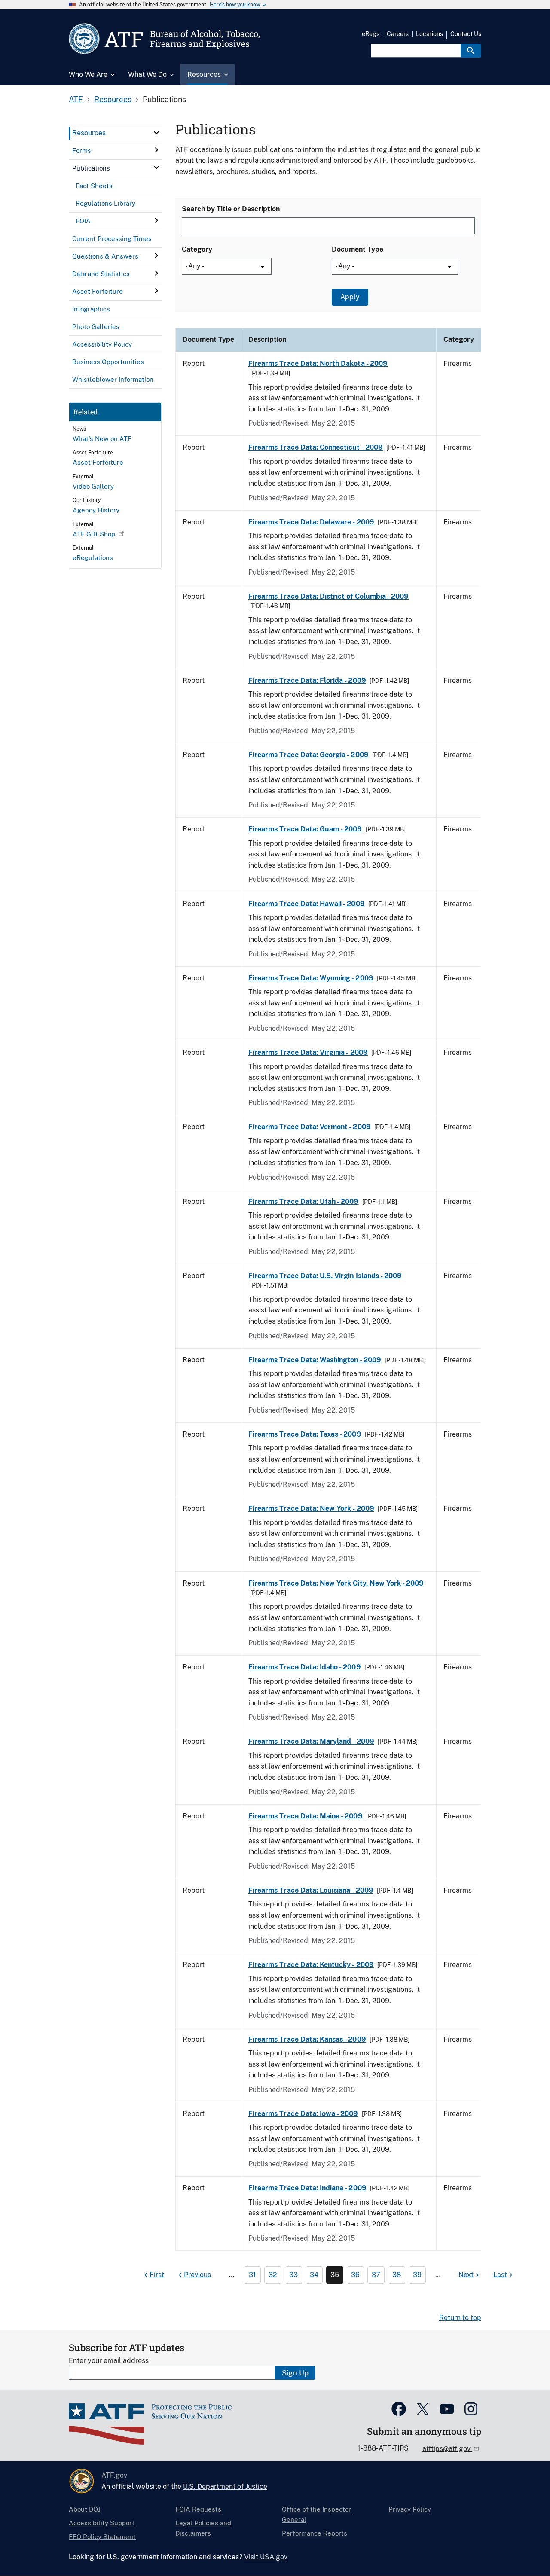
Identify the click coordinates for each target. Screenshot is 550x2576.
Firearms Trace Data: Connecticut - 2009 (316, 447)
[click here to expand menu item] (156, 133)
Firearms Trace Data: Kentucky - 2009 (311, 1965)
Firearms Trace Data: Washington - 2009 (315, 1360)
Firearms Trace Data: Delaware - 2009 (311, 522)
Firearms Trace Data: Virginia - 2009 (308, 1052)
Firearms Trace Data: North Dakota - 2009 (318, 364)
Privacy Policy (410, 2509)
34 (314, 2275)
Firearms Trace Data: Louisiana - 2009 (311, 1890)
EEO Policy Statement (102, 2537)
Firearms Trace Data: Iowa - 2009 (303, 2114)
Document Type (357, 249)
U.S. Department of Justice (225, 2486)
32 (273, 2275)
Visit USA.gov (266, 2557)
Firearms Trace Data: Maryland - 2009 (311, 1741)
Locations (429, 34)
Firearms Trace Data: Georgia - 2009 (309, 755)
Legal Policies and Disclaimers (203, 2528)
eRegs (371, 34)
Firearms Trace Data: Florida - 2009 (307, 681)
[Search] (471, 51)
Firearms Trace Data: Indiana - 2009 (307, 2188)
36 (355, 2275)
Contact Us (466, 34)
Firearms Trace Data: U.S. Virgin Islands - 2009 (325, 1276)
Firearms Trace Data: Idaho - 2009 (305, 1667)
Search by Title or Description (231, 209)
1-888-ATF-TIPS (383, 2448)
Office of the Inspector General (316, 2514)
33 (293, 2275)
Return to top (460, 2318)
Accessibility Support (102, 2523)
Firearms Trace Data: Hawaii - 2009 (307, 904)
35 (335, 2275)
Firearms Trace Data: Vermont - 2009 (310, 1127)
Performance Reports (315, 2533)
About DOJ (85, 2509)
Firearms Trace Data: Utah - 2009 (304, 1201)
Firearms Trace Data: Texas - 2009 (305, 1434)
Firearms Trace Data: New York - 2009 (311, 1509)
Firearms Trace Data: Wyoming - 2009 (311, 978)
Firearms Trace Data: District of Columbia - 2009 (328, 596)
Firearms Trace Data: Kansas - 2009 (307, 2039)
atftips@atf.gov (447, 2449)
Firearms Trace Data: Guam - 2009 (305, 829)
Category (197, 249)
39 (417, 2275)
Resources (113, 99)
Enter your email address (109, 2361)
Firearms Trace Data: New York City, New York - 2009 (336, 1583)
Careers (398, 34)
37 (376, 2275)
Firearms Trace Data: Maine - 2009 (306, 1816)
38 (397, 2275)
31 (252, 2275)
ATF (76, 99)
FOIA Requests (198, 2509)
